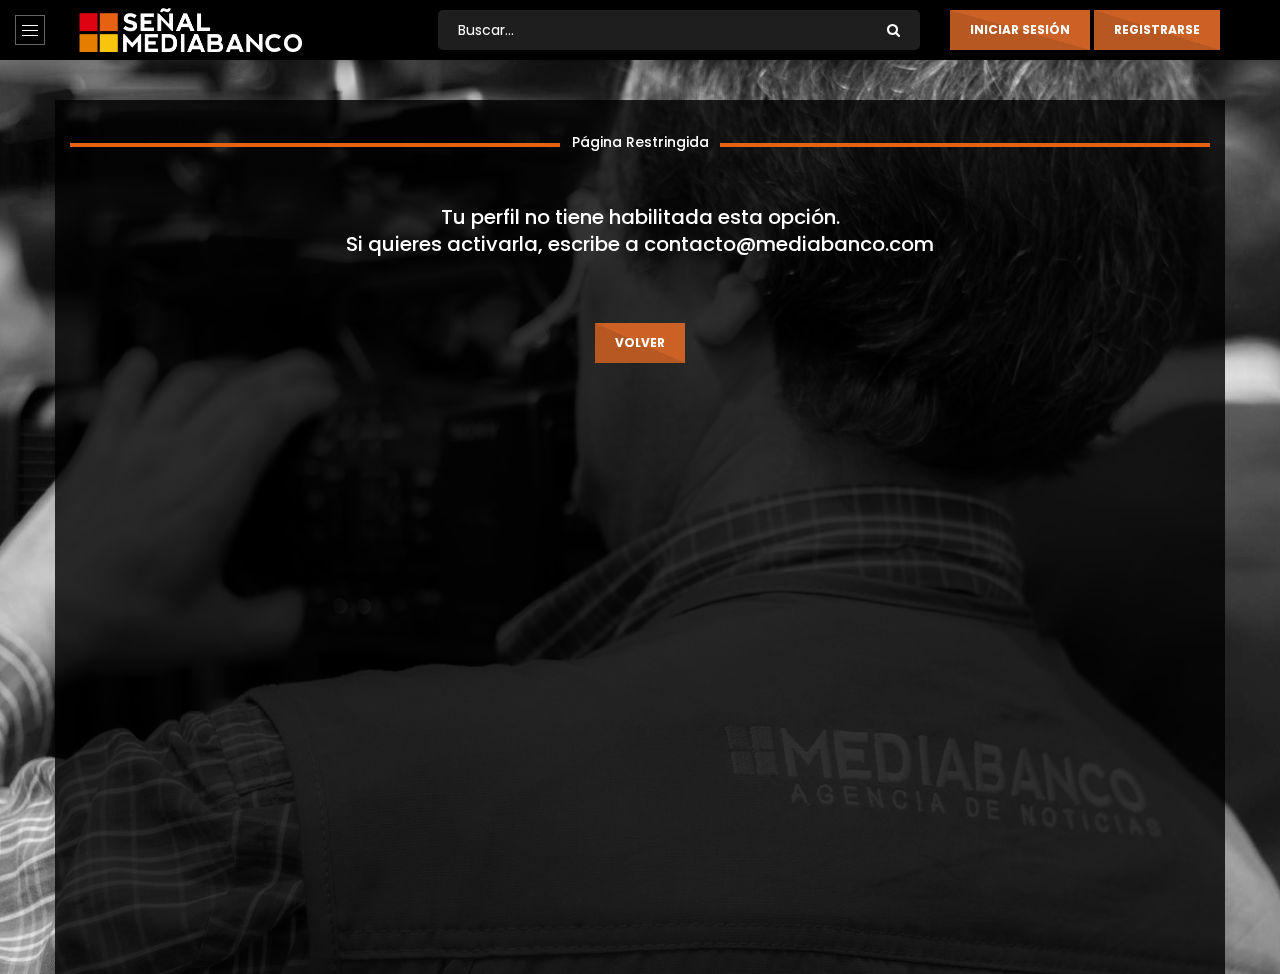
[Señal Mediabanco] (190, 30)
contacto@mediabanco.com (789, 244)
